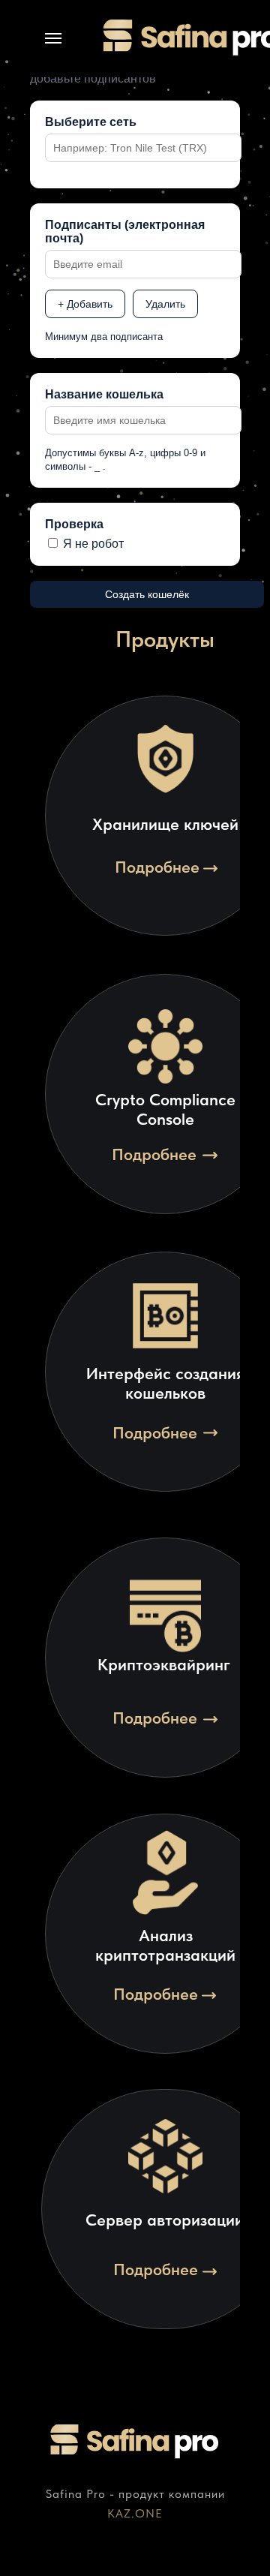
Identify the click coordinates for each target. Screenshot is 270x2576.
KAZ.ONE (135, 2513)
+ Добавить (85, 304)
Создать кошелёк (147, 594)
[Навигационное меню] (53, 38)
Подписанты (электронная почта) (125, 231)
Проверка (74, 524)
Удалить (165, 304)
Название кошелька (104, 394)
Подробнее (157, 867)
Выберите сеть (91, 122)
